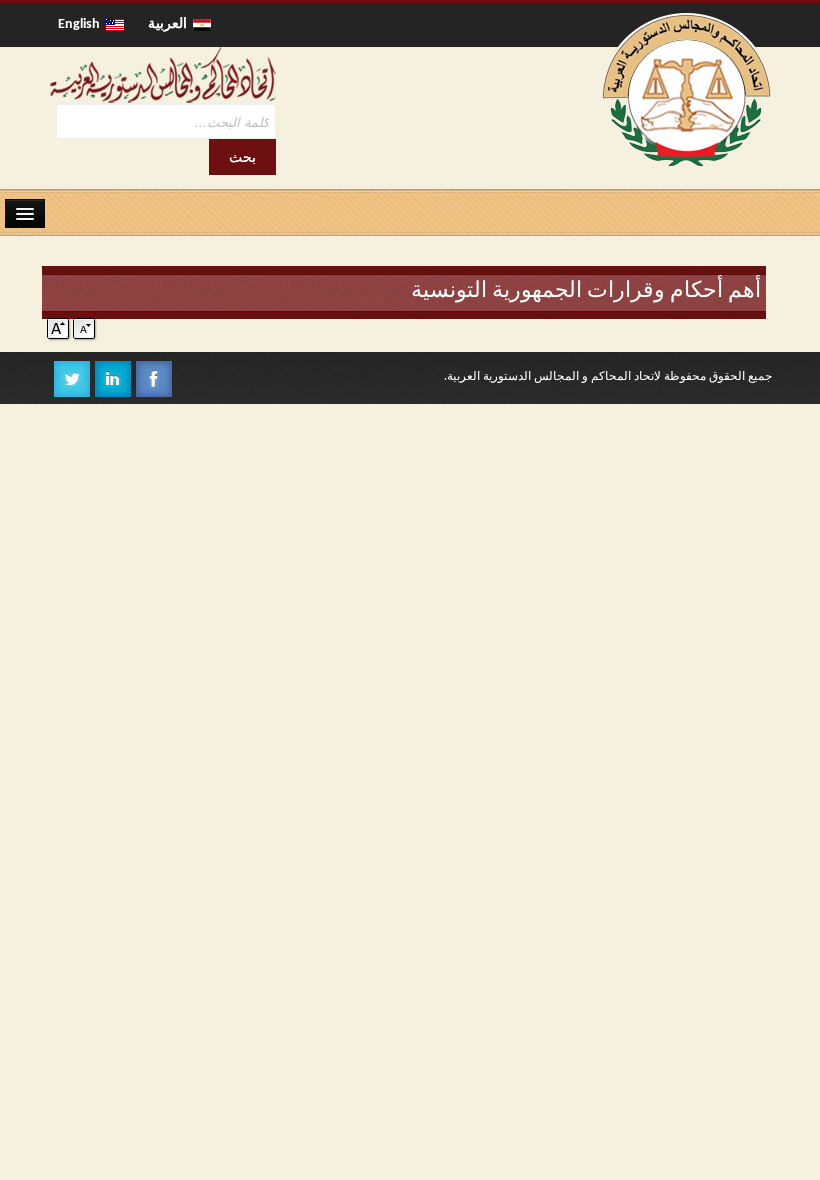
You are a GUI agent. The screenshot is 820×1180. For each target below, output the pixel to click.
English (82, 24)
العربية (170, 24)
